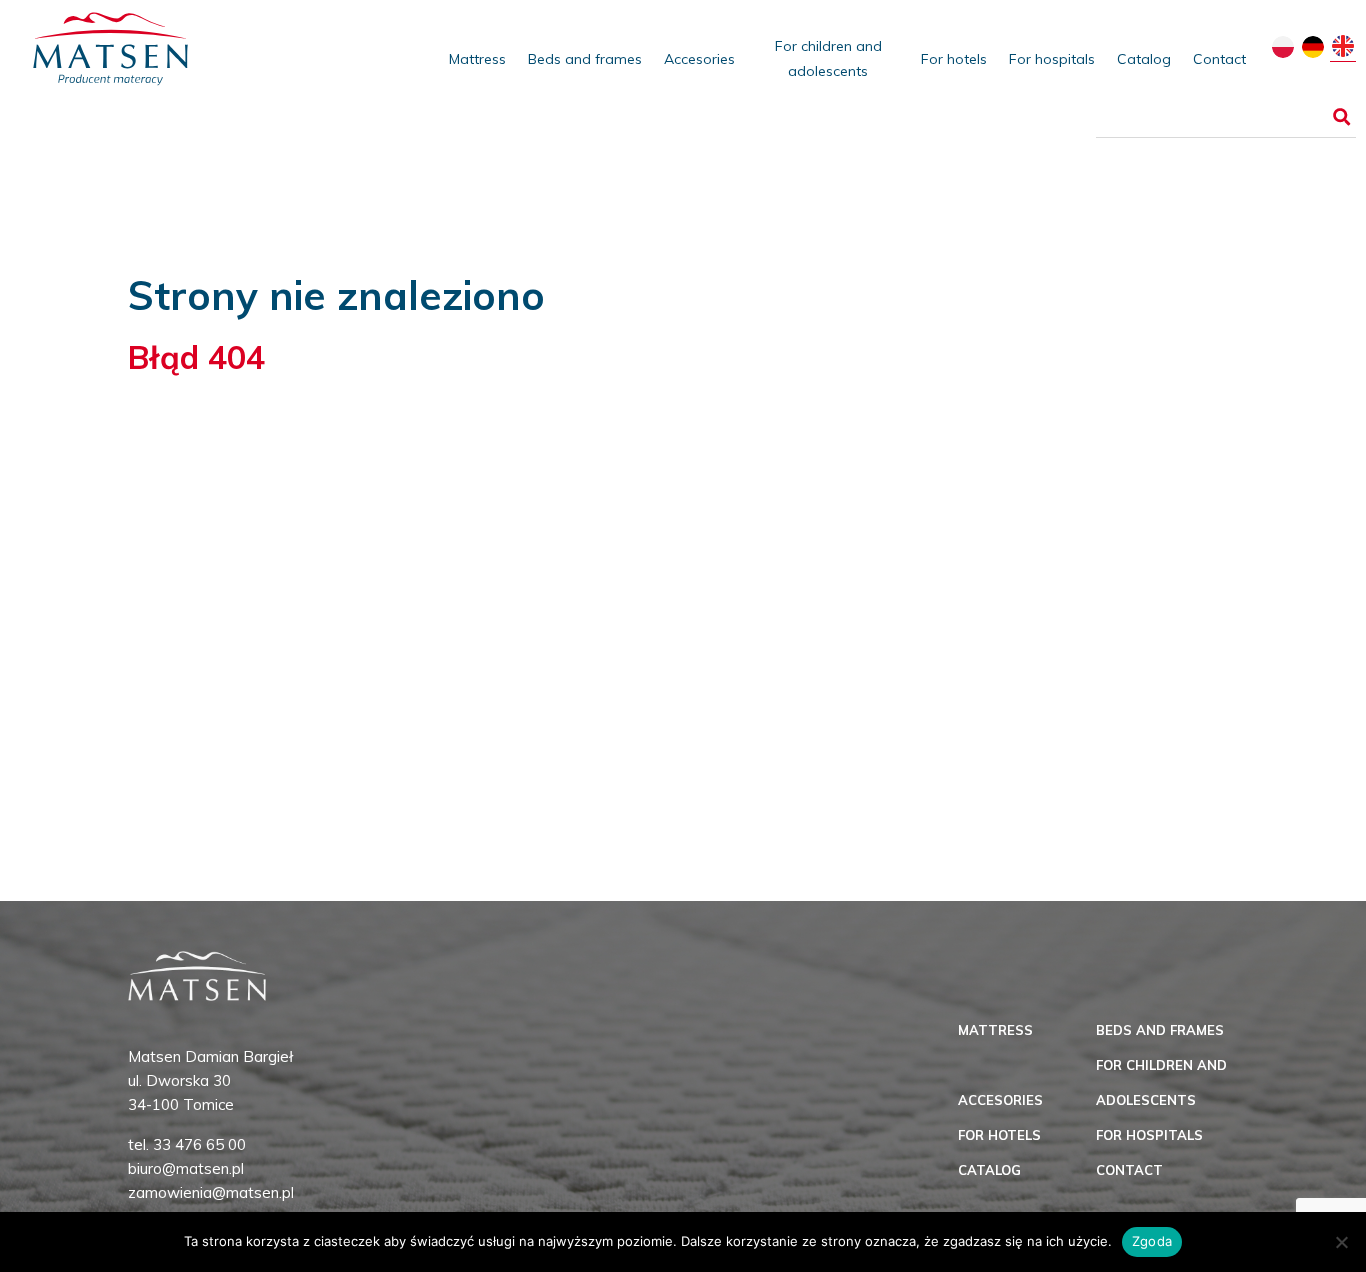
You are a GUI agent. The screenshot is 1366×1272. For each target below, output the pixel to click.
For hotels (954, 59)
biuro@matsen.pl (186, 1168)
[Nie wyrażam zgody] (1341, 1242)
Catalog (1144, 59)
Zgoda (1152, 1241)
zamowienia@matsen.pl (211, 1192)
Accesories (699, 59)
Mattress (477, 59)
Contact (1219, 59)
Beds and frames (585, 59)
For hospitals (1052, 59)
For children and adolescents (828, 58)
